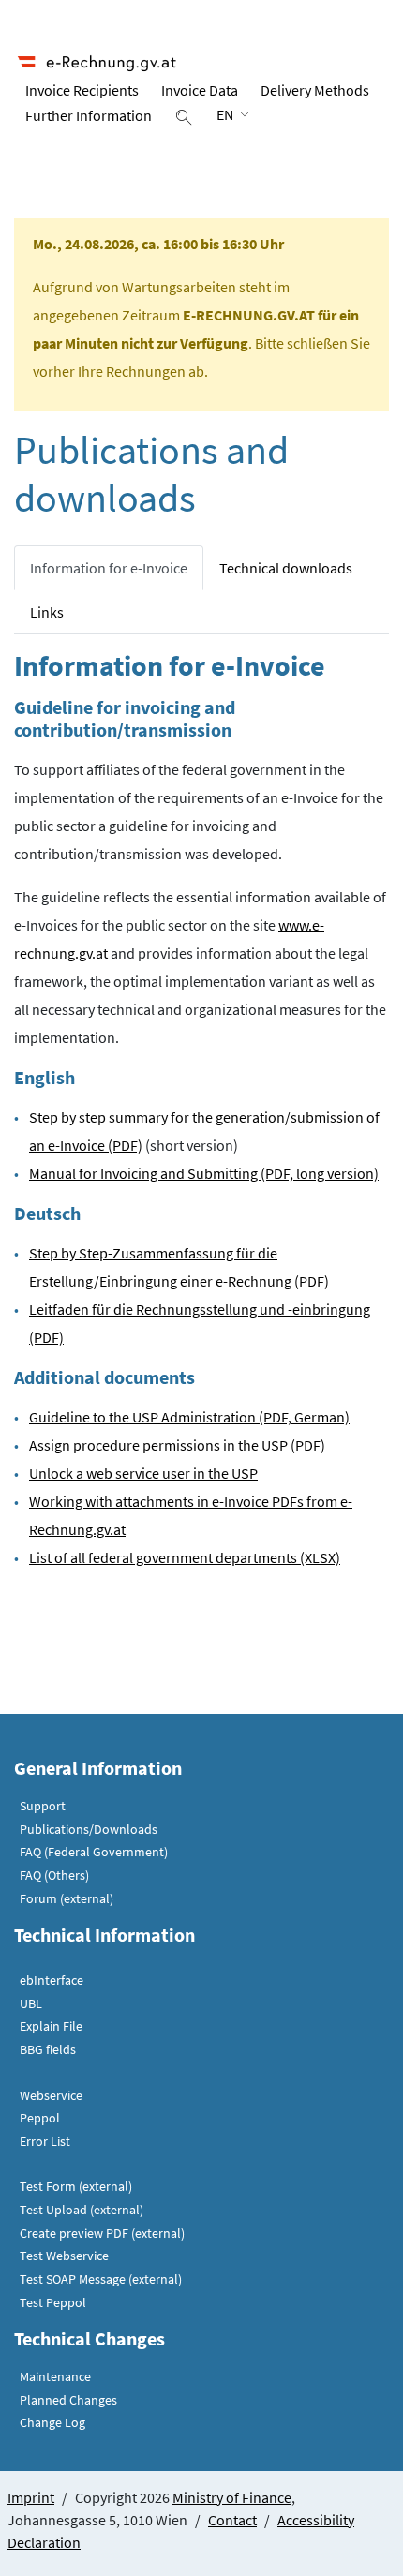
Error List (45, 2141)
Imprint (31, 2497)
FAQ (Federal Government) (94, 1852)
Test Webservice (64, 2256)
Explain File (51, 2026)
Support (43, 1806)
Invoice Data (200, 90)
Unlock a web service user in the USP (143, 1473)
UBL (31, 2003)
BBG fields (48, 2049)
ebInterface (52, 1980)
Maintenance (55, 2376)
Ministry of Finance (232, 2497)
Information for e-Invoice (109, 568)
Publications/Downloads (89, 1829)
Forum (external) (67, 1898)
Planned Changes (68, 2400)
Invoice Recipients (82, 90)
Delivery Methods (315, 90)
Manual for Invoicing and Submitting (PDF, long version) (204, 1173)
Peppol (40, 2118)
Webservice (51, 2095)
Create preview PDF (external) (102, 2233)
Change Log (52, 2422)
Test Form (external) (76, 2186)
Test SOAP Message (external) (101, 2279)
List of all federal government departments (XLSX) (185, 1557)
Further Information (89, 115)
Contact (232, 2520)
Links (47, 612)
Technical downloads (286, 568)
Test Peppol (53, 2302)
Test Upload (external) (82, 2210)
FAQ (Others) (54, 1875)
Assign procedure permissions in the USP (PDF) (177, 1445)
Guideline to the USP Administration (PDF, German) (189, 1417)
